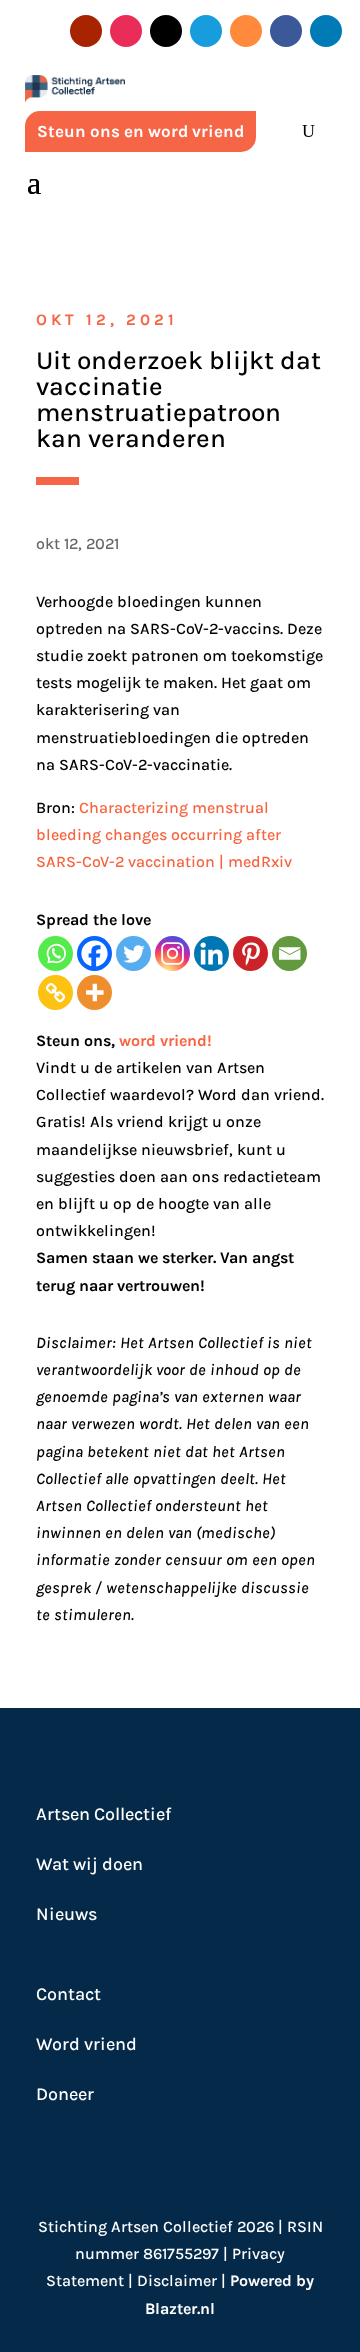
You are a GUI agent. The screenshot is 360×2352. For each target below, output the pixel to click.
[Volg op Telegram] (206, 31)
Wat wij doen (89, 1864)
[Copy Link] (55, 992)
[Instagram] (172, 953)
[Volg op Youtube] (86, 31)
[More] (94, 992)
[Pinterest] (250, 953)
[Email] (289, 953)
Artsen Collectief (103, 1814)
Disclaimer (177, 2280)
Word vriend (86, 2044)
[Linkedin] (211, 953)
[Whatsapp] (55, 953)
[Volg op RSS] (246, 31)
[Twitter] (133, 953)
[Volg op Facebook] (286, 31)
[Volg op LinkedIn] (326, 31)
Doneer (65, 2094)
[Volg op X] (166, 31)
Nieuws (66, 1914)
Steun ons (73, 1040)
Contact (68, 1994)
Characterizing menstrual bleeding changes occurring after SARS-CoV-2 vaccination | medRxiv (164, 834)
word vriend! (165, 1040)
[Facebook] (94, 953)
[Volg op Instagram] (126, 31)
